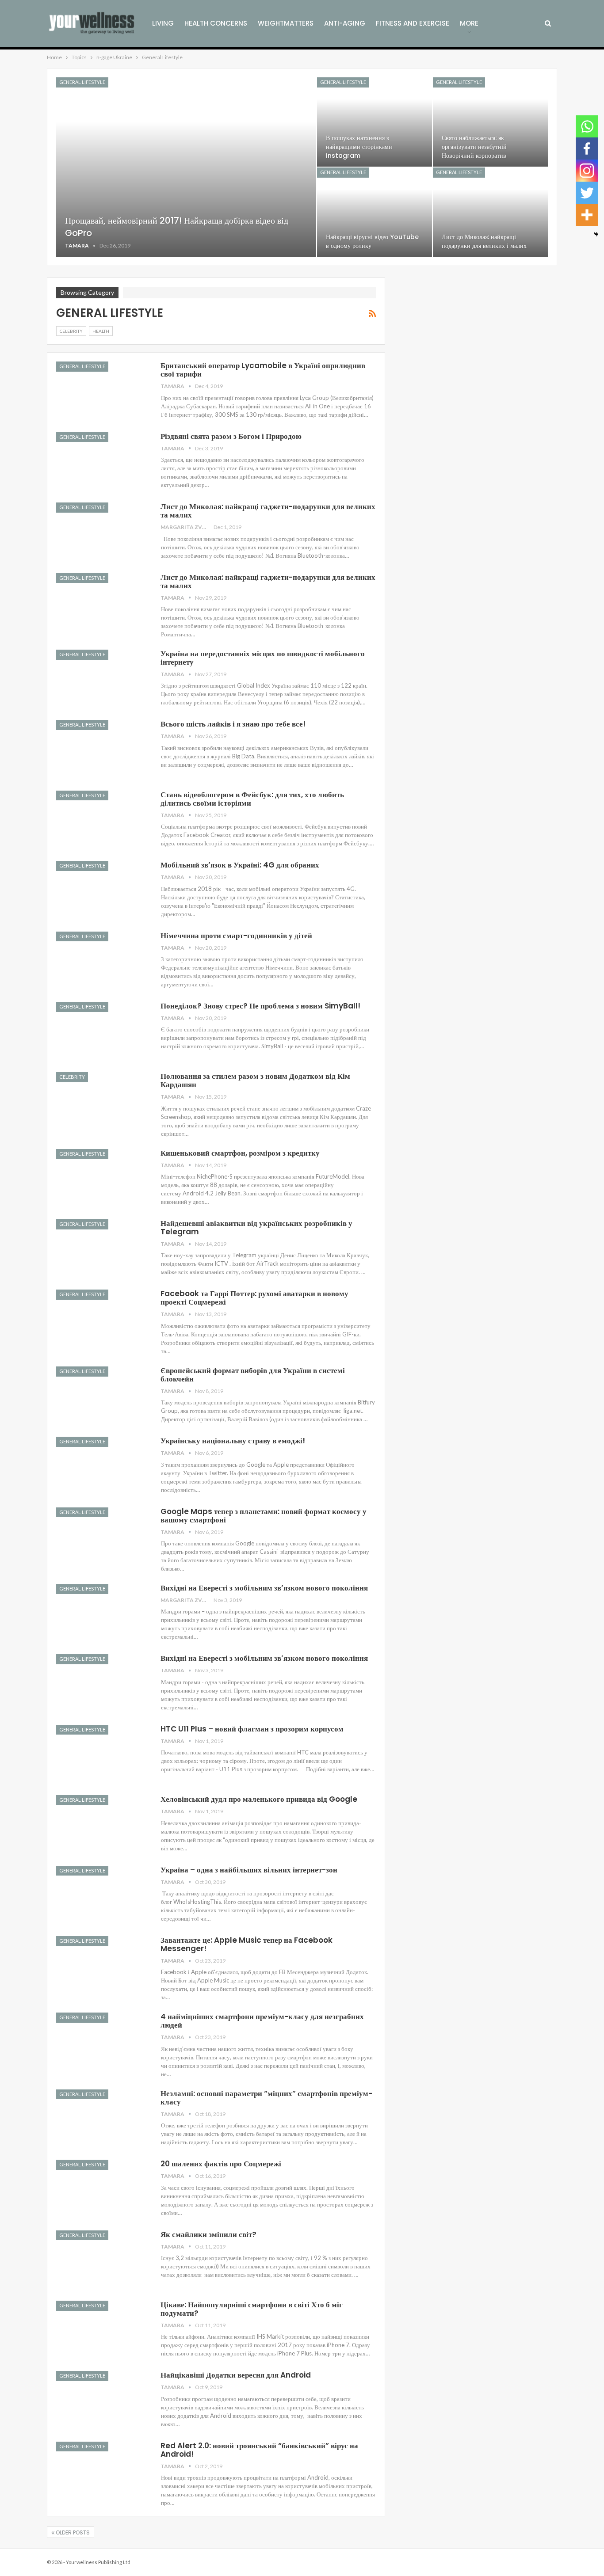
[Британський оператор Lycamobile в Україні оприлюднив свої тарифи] (103, 391)
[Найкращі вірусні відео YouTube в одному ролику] (375, 212)
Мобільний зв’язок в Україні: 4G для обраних (240, 865)
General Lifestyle (82, 82)
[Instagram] (587, 171)
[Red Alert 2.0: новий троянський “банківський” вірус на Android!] (103, 2471)
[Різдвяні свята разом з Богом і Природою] (103, 462)
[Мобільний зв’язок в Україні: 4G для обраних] (103, 890)
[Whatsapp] (587, 126)
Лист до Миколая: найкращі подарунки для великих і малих (484, 241)
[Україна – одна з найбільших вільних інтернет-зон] (103, 1895)
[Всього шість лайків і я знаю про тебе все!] (103, 750)
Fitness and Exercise (413, 23)
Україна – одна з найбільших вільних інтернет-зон (249, 1870)
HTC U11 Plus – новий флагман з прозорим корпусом (252, 1729)
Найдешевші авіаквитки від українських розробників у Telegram (256, 1227)
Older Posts (72, 2532)
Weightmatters (286, 23)
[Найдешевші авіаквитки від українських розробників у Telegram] (103, 1249)
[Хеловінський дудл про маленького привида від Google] (103, 1825)
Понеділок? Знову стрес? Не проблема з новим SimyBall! (260, 1006)
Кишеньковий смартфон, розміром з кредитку (240, 1153)
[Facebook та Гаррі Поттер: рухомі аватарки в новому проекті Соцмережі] (103, 1319)
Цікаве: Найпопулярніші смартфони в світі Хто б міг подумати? (252, 2309)
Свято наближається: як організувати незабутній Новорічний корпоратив (474, 147)
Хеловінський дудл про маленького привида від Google (259, 1799)
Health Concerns (216, 23)
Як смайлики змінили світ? (208, 2234)
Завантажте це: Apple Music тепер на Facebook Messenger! (247, 1944)
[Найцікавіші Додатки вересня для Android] (103, 2401)
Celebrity (71, 331)
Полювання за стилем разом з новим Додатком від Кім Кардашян (255, 1080)
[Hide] (596, 234)
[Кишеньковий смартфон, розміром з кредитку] (103, 1179)
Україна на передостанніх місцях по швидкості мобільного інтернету (263, 658)
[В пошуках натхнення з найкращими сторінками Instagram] (375, 122)
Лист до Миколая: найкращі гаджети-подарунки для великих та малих (268, 511)
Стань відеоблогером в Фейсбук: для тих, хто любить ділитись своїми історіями (252, 799)
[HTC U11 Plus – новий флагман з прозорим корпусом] (103, 1754)
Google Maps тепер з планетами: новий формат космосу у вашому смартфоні (264, 1516)
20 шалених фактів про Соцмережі (221, 2164)
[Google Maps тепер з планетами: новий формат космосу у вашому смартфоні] (103, 1537)
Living (163, 23)
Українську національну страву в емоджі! (233, 1441)
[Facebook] (587, 148)
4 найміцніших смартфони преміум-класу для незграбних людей (262, 2021)
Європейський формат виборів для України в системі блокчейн (253, 1375)
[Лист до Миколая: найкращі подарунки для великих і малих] (490, 212)
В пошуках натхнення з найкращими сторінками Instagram (359, 147)
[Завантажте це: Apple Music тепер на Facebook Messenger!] (103, 1966)
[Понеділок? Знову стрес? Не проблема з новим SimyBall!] (103, 1031)
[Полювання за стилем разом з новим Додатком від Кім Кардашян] (103, 1102)
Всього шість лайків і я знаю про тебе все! (233, 724)
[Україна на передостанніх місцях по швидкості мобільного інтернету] (103, 679)
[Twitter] (587, 193)
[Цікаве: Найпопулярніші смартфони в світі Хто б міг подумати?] (103, 2330)
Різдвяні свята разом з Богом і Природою (231, 436)
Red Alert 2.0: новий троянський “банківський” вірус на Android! (259, 2450)
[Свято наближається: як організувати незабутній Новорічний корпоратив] (490, 122)
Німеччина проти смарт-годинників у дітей (236, 936)
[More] (587, 215)
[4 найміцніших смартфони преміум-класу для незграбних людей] (103, 2042)
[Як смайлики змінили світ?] (103, 2260)
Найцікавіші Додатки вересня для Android (236, 2375)
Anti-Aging (345, 23)
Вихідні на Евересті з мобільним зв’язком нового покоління (264, 1588)
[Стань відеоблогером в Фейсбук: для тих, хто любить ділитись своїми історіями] (103, 820)
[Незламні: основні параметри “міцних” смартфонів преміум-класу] (103, 2119)
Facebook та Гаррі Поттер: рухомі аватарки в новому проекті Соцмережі (254, 1298)
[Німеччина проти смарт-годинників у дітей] (103, 961)
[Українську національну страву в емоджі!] (103, 1466)
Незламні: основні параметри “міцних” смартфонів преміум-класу (266, 2098)
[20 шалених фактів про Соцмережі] (103, 2189)
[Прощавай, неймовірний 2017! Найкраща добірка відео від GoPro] (186, 167)
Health (101, 331)
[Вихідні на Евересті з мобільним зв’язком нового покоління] (103, 1613)
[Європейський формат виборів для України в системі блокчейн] (103, 1396)
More (469, 23)
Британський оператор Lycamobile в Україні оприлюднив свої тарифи (263, 370)
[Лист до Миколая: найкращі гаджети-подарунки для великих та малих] (103, 532)
